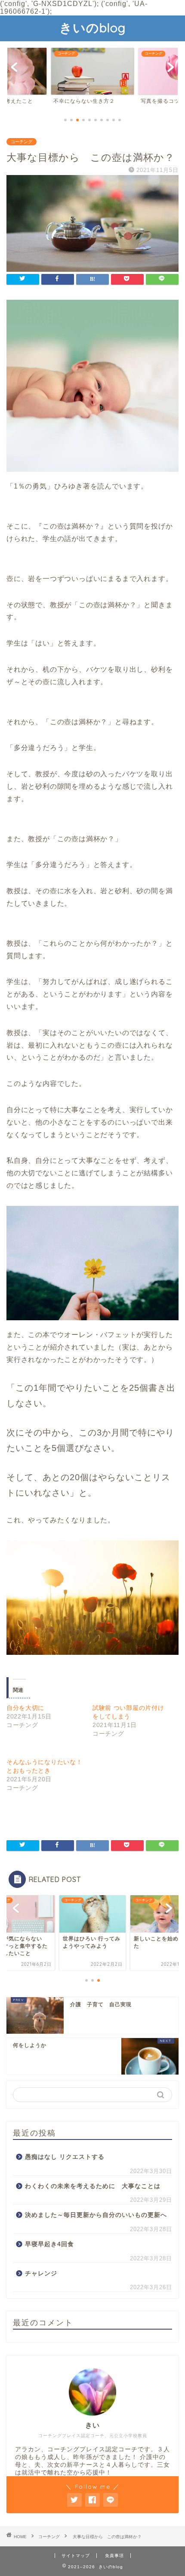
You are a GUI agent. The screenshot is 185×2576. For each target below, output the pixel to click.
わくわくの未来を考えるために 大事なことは (93, 2186)
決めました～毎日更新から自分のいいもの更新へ (96, 2215)
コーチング (22, 142)
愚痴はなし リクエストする (65, 2157)
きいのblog (92, 28)
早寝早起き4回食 (49, 2244)
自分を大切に (25, 1708)
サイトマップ (76, 2556)
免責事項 (114, 2556)
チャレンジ (41, 2273)
